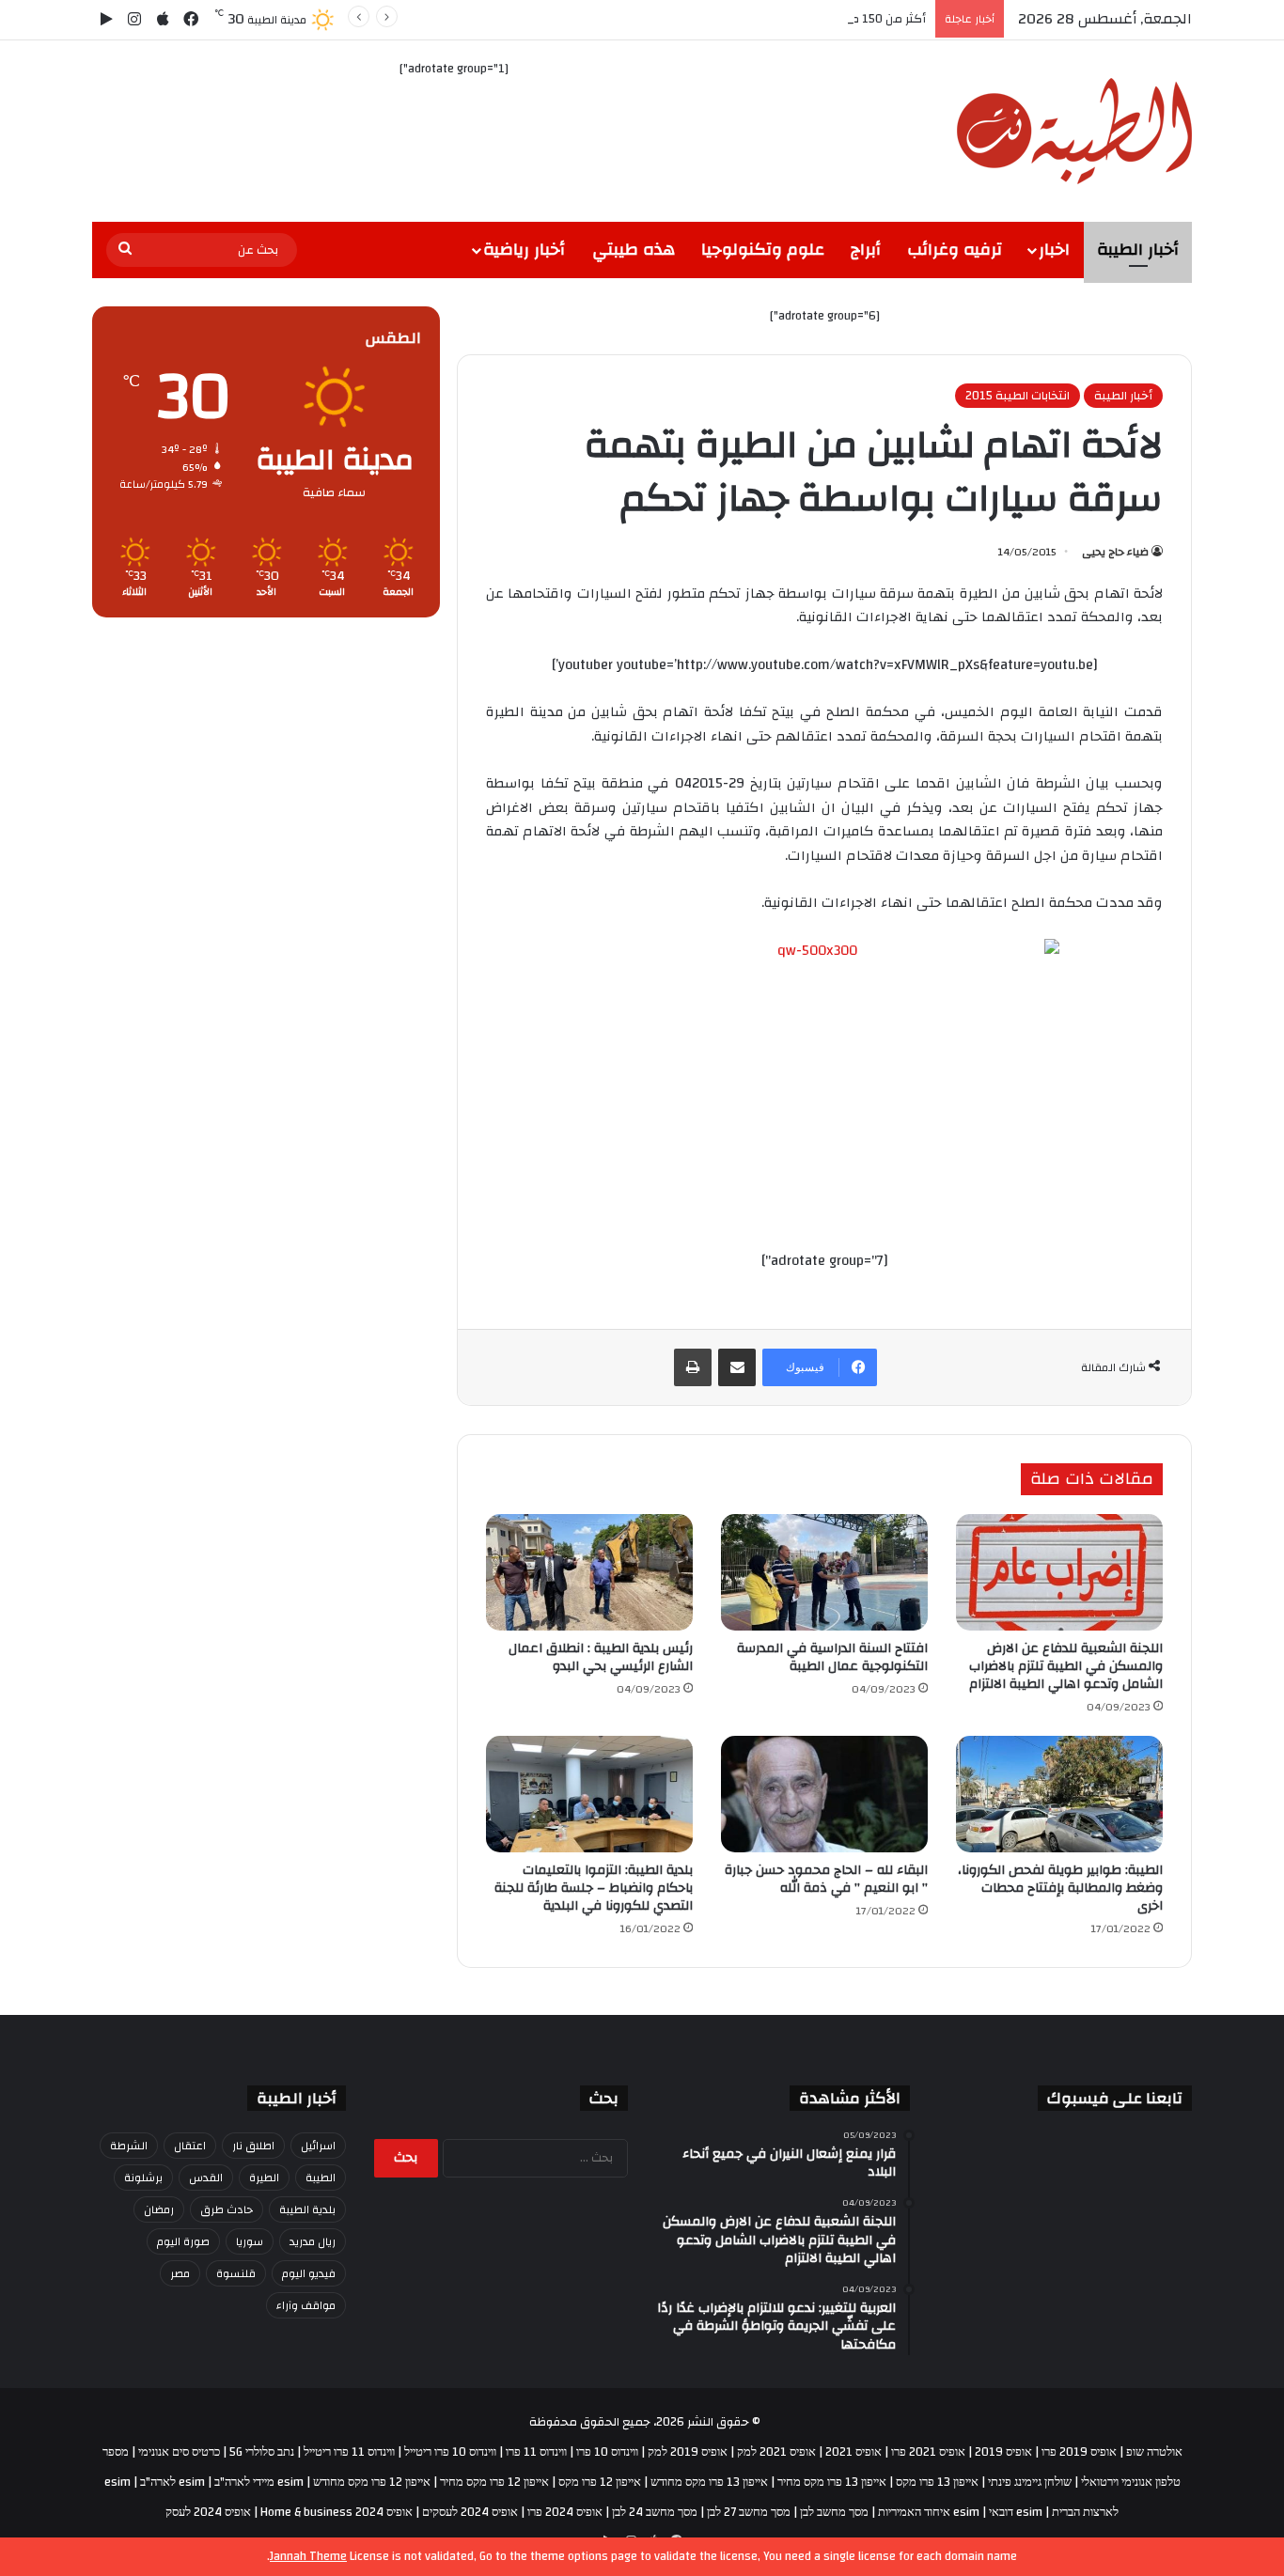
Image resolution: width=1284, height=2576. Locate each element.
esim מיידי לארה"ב (259, 2482)
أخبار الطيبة (1138, 250)
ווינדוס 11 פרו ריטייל (349, 2452)
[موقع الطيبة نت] (1074, 131)
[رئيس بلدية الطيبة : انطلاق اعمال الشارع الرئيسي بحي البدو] (589, 1572)
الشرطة (129, 2146)
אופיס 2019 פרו (1079, 2452)
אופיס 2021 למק (776, 2452)
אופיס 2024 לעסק (208, 2512)
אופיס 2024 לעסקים (470, 2512)
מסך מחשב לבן (834, 2512)
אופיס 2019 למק (688, 2452)
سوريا (250, 2241)
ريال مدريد (313, 2241)
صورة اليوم (183, 2241)
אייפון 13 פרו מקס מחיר (832, 2482)
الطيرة (264, 2178)
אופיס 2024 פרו (565, 2512)
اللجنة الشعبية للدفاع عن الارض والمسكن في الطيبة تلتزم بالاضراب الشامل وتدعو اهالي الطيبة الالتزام (1066, 1666)
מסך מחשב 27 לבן (749, 2512)
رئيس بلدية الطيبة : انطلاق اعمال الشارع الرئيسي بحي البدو (601, 1657)
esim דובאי (1016, 2512)
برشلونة (143, 2178)
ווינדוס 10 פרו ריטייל (450, 2452)
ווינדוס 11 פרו (536, 2452)
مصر (180, 2273)
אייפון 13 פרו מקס (937, 2482)
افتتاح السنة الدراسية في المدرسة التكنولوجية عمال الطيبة (832, 1657)
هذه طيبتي (634, 250)
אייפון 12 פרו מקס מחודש (372, 2482)
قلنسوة (236, 2273)
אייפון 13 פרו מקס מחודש (709, 2482)
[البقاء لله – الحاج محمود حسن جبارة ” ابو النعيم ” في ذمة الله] (824, 1794)
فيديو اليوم (309, 2273)
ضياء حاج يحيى (1115, 552)
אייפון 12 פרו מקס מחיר (494, 2482)
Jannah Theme (308, 2556)
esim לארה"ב (172, 2482)
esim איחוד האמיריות (929, 2512)
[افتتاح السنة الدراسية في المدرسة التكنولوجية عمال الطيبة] (824, 1572)
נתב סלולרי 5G (262, 2452)
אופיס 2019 (1003, 2452)
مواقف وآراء (306, 2305)
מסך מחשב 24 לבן (655, 2512)
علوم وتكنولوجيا (763, 250)
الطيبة (321, 2178)
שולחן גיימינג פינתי (1030, 2482)
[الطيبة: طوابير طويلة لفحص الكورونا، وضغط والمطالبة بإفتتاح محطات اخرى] (1059, 1794)
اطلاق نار (253, 2146)
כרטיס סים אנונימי (179, 2452)
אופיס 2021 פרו (928, 2452)
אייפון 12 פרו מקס (600, 2482)
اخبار (1054, 250)
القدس (206, 2178)
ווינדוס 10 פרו (607, 2452)
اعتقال (190, 2146)
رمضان (159, 2209)
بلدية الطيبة (307, 2209)
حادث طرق (227, 2209)
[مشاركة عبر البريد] (737, 1367)
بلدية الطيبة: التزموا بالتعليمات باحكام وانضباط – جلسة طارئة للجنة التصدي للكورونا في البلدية (594, 1888)
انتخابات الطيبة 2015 (1018, 396)
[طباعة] (693, 1367)
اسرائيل (318, 2146)
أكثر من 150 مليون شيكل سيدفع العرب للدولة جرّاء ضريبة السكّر (761, 19)
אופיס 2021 (853, 2452)
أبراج (866, 250)
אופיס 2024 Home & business (337, 2512)
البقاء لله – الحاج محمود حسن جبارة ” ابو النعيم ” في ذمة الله (826, 1879)
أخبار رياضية (524, 250)
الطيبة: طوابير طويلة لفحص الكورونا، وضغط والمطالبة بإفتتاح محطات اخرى (1060, 1888)
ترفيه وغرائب (955, 250)
